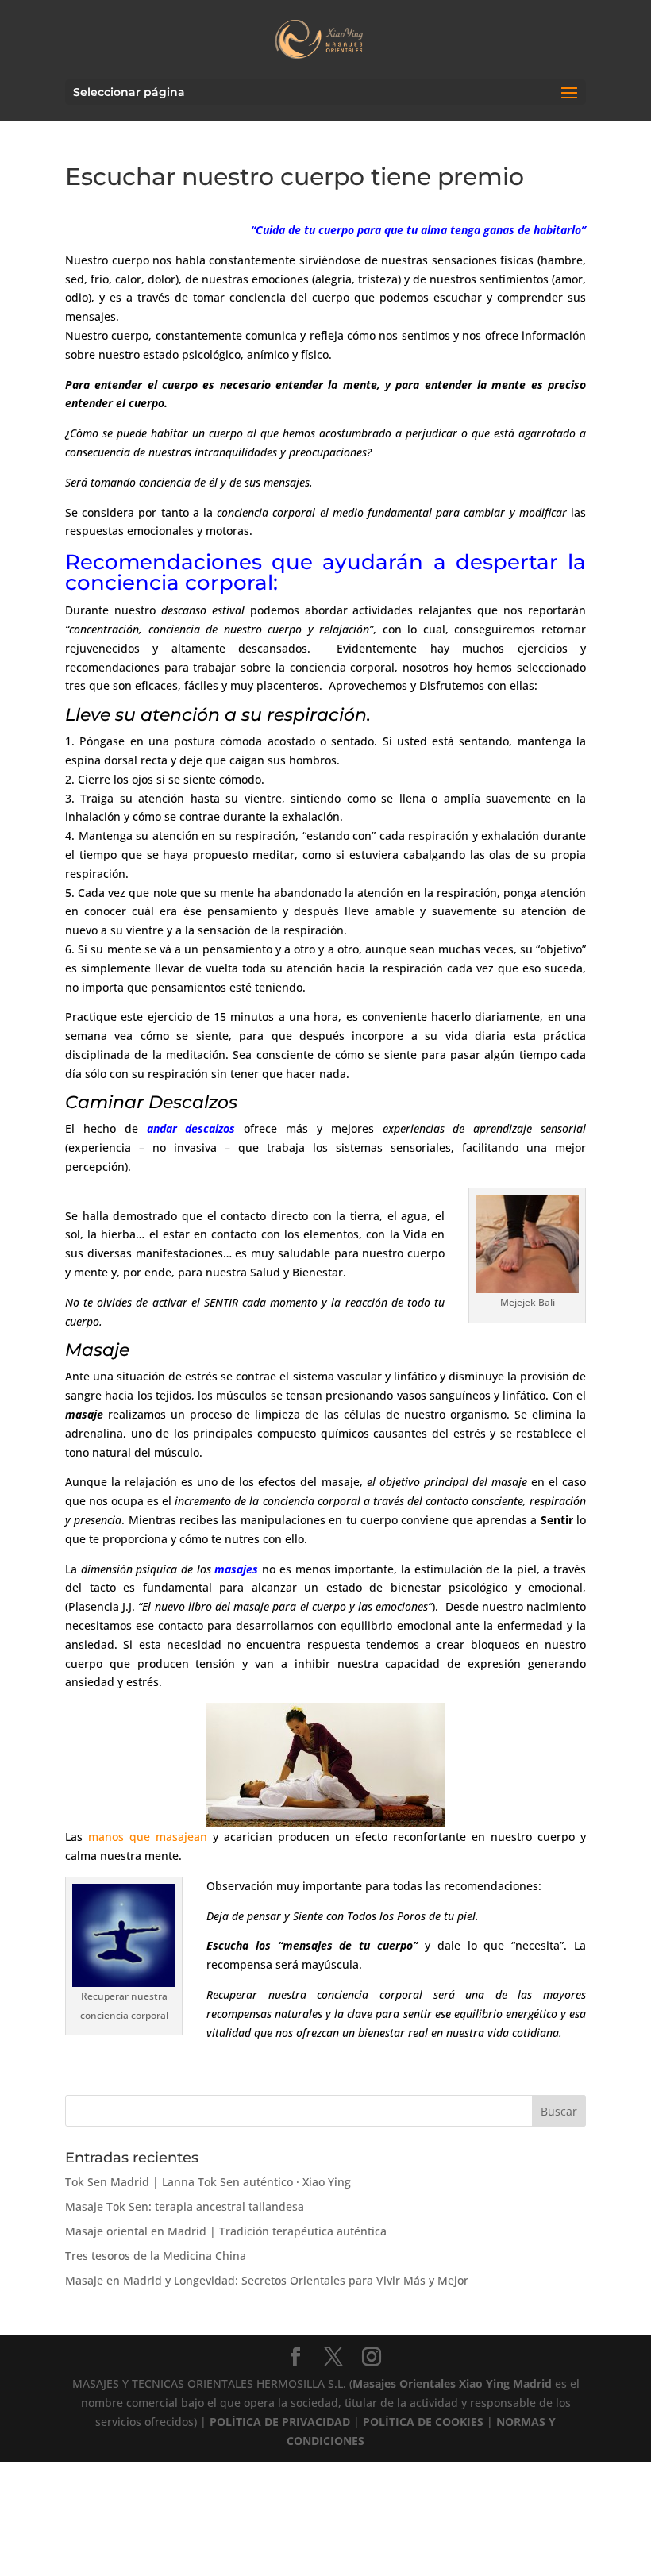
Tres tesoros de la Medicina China (156, 2256)
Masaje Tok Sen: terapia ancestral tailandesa (185, 2206)
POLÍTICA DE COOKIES (423, 2422)
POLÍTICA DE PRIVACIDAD (280, 2422)
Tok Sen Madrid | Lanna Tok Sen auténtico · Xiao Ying (208, 2182)
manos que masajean (148, 1837)
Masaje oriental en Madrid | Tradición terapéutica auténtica (226, 2231)
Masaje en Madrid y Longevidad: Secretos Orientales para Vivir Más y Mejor (267, 2280)
